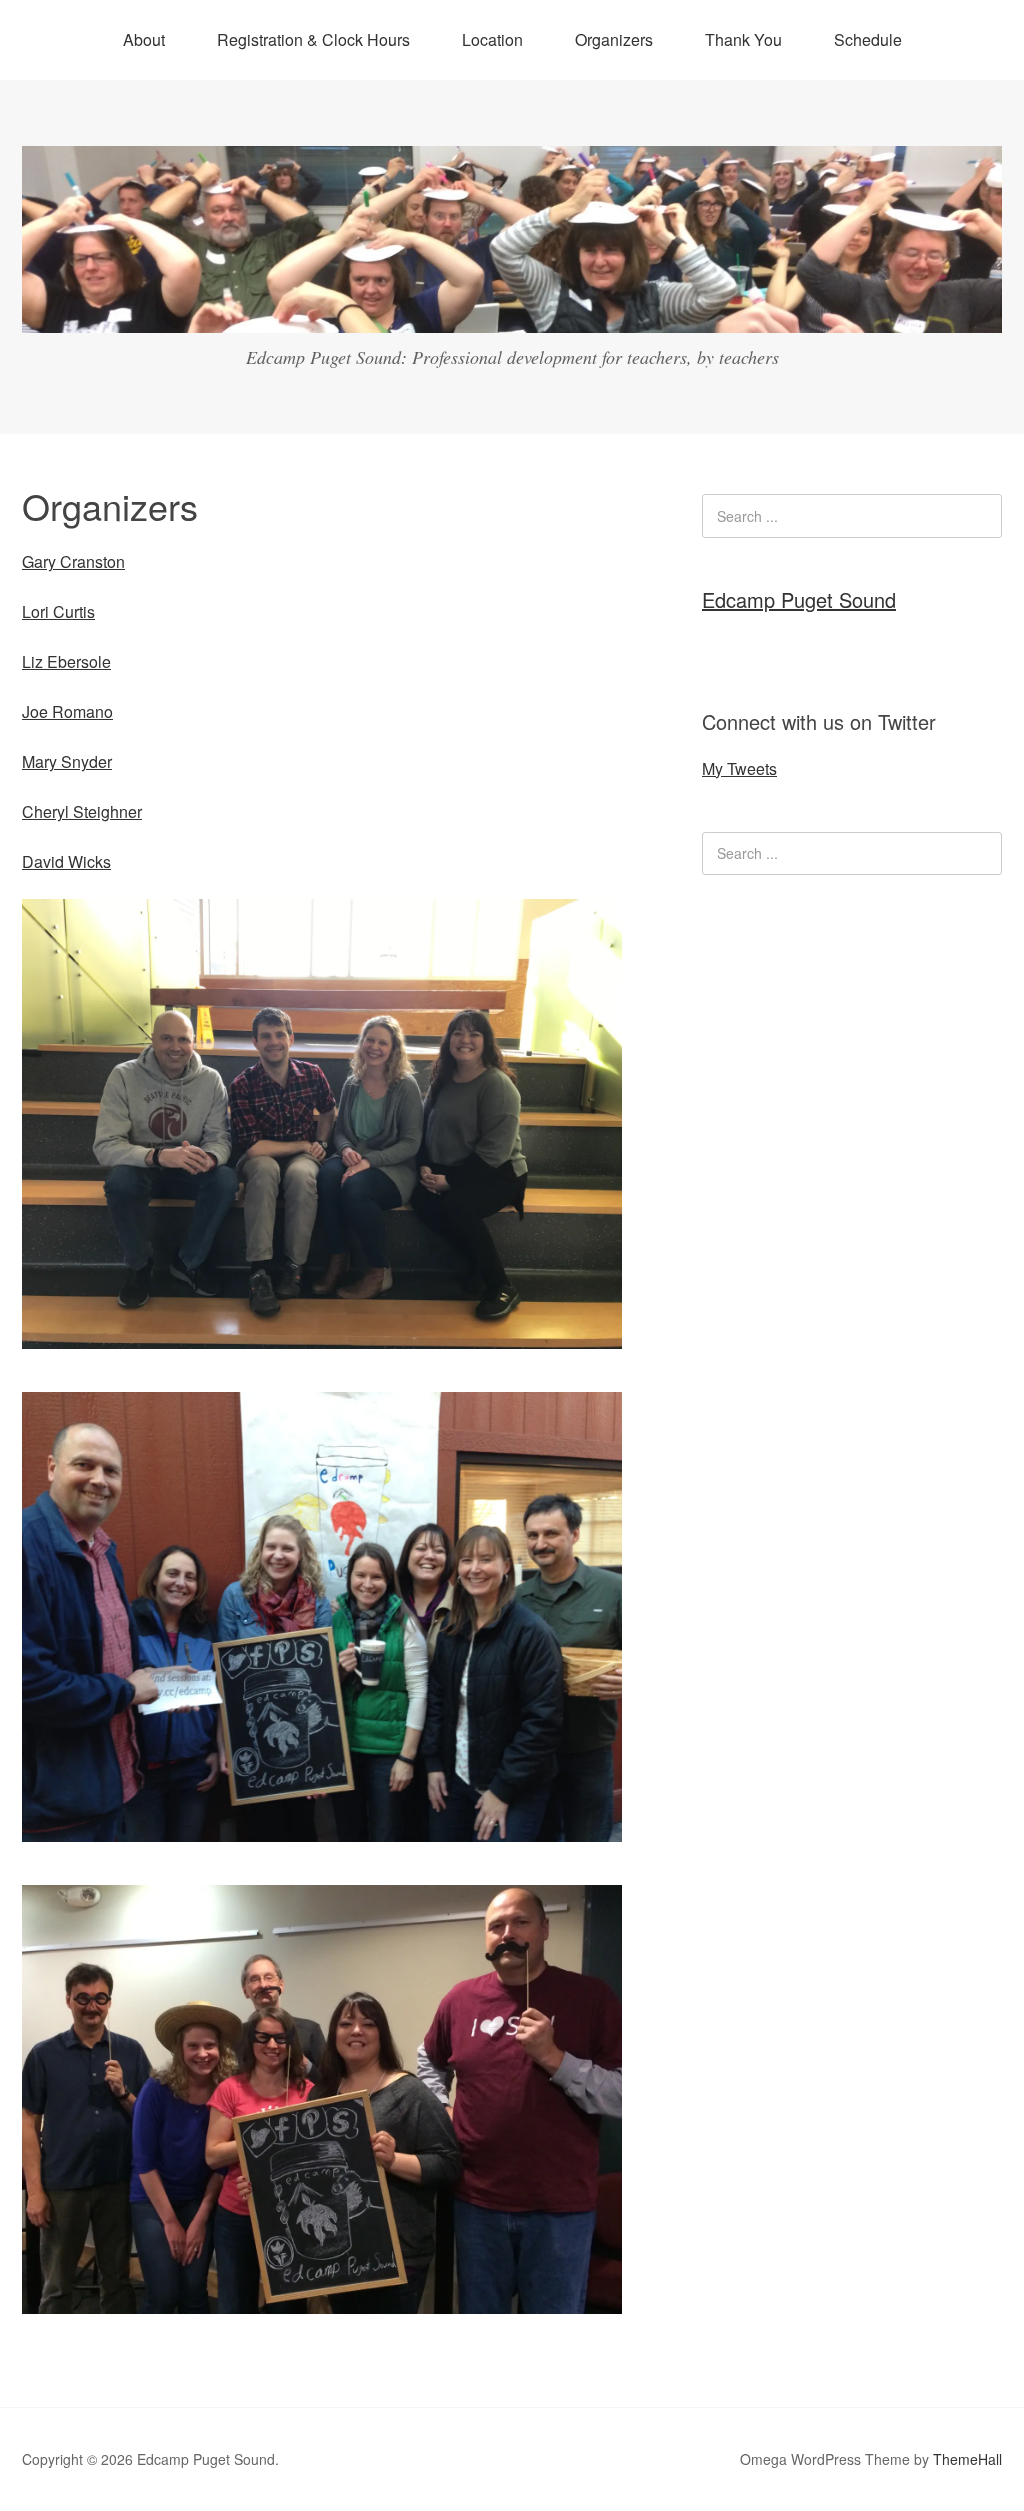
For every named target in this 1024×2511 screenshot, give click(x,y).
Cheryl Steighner (82, 811)
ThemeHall (967, 2459)
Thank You (743, 39)
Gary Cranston (73, 561)
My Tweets (739, 768)
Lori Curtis (58, 611)
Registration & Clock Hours (313, 39)
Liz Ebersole (66, 661)
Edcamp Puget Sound (799, 599)
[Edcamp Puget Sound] (512, 314)
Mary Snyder (67, 761)
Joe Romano (67, 711)
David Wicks (66, 861)
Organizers (614, 39)
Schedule (868, 39)
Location (492, 39)
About (144, 39)
